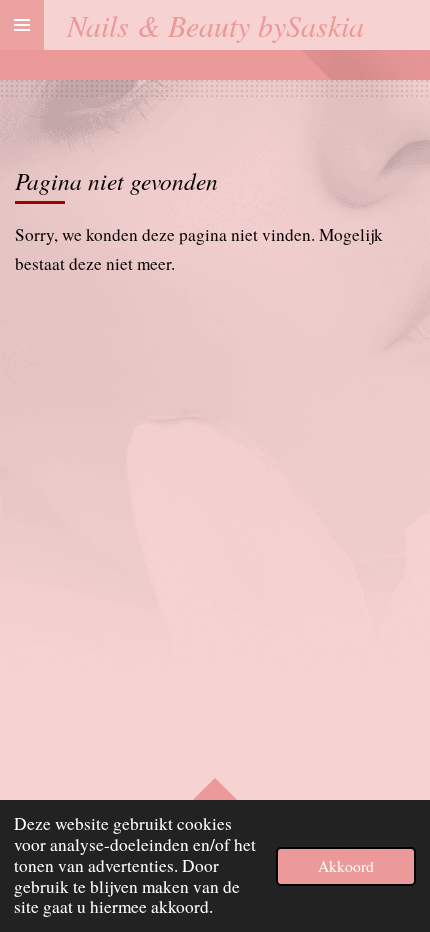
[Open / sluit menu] (22, 25)
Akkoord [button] (346, 866)
